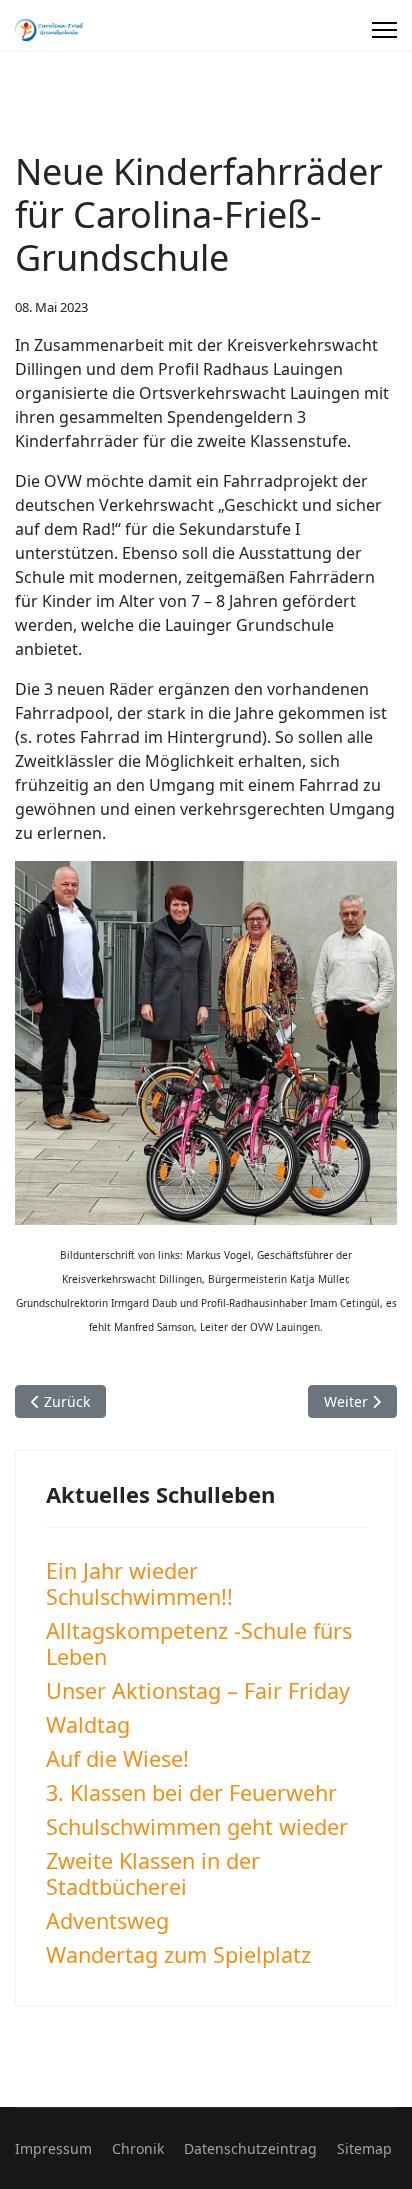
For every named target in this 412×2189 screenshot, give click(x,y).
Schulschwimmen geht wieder (197, 1826)
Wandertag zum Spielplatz (178, 1954)
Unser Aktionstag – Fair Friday (198, 1690)
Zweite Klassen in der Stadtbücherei (153, 1873)
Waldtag (88, 1724)
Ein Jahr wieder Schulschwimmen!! (139, 1583)
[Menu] (384, 30)
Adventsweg (107, 1920)
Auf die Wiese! (117, 1758)
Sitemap (364, 2148)
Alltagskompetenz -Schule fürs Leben (199, 1643)
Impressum (53, 2148)
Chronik (138, 2148)
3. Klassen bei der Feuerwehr (191, 1792)
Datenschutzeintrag (250, 2148)
